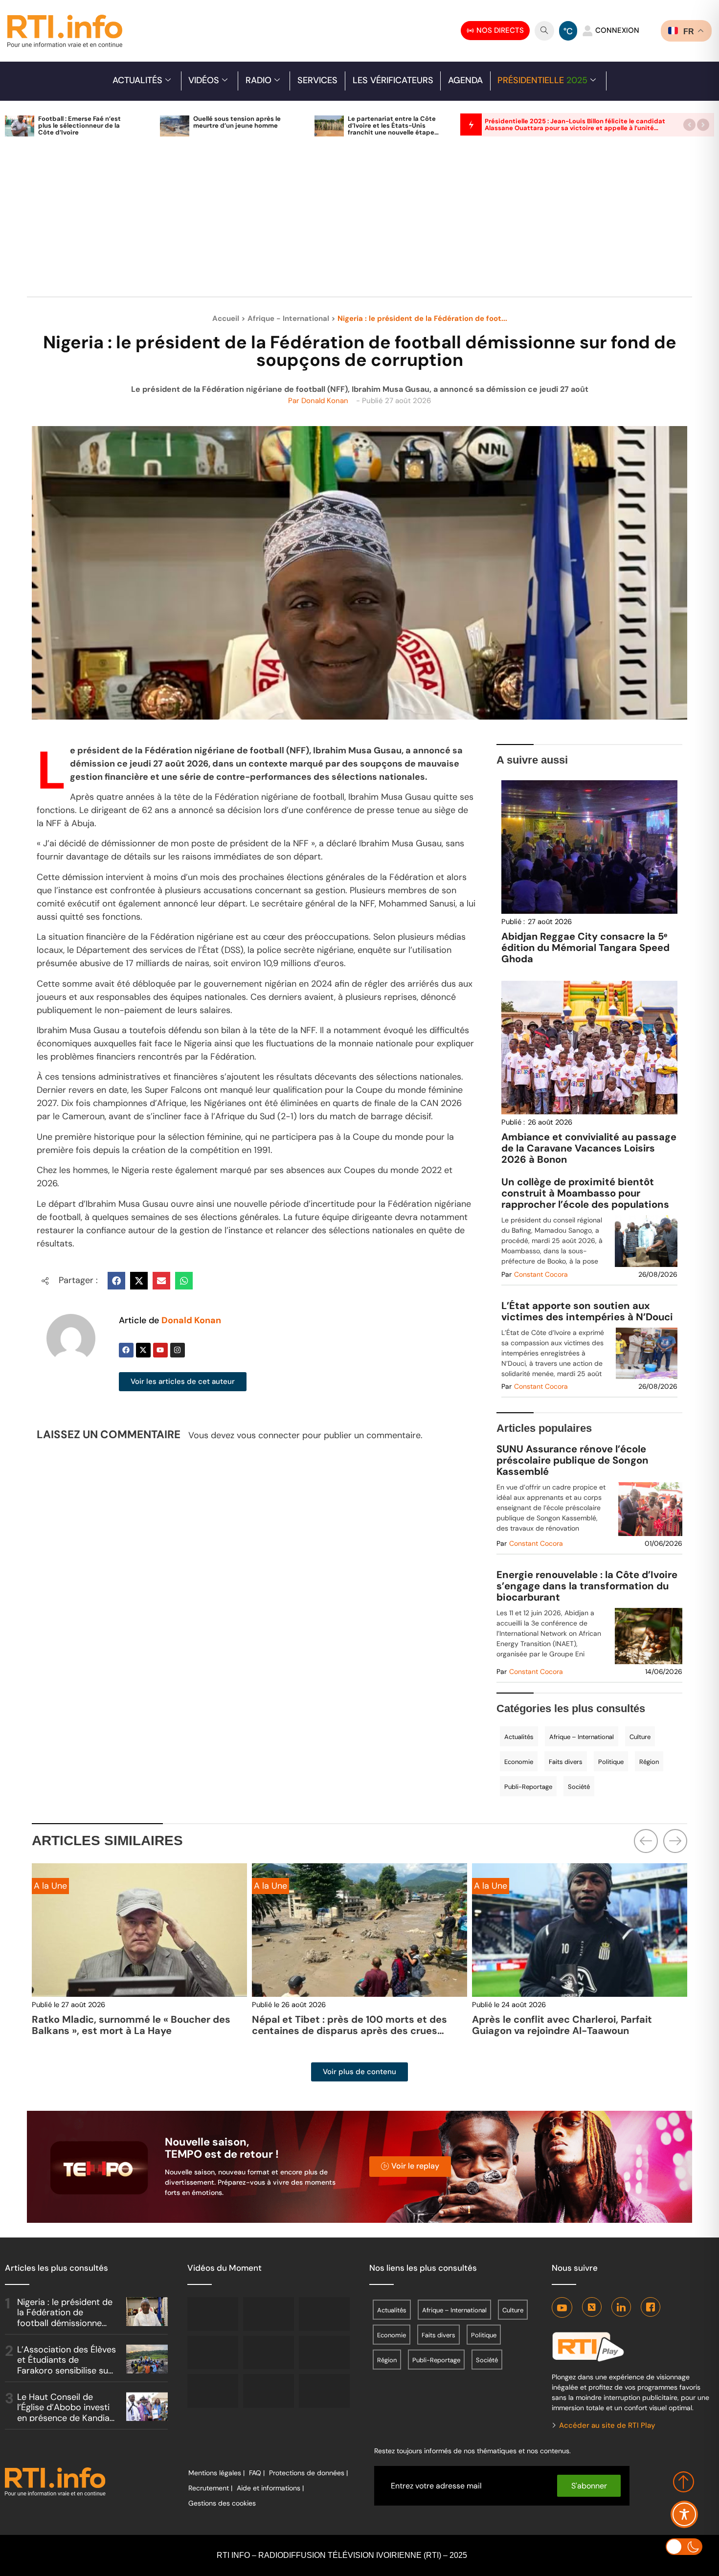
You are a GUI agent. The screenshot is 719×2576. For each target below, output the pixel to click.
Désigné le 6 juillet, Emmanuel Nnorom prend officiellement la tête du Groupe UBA (578, 2025)
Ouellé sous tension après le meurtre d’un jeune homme (237, 122)
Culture (640, 1737)
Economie (519, 1762)
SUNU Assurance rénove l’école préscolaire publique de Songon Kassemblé (573, 1460)
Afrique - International (288, 318)
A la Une (50, 1886)
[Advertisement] (359, 222)
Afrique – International (582, 1737)
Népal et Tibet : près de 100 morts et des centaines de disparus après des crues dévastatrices (129, 2031)
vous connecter (268, 1435)
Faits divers (566, 1762)
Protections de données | (308, 2473)
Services (317, 80)
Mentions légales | (216, 2473)
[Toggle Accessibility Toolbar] (684, 2514)
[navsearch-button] (544, 31)
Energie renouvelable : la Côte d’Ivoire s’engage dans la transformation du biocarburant (587, 1586)
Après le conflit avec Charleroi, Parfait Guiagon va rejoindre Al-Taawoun (342, 2025)
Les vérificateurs (393, 80)
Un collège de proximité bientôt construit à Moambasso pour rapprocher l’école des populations (585, 1193)
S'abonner (589, 2486)
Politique (611, 1762)
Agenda (465, 80)
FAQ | (257, 2473)
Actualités (137, 80)
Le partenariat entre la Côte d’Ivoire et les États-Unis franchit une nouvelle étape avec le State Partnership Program (392, 132)
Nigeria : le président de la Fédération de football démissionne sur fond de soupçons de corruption (65, 2323)
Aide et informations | (270, 2488)
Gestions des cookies (222, 2503)
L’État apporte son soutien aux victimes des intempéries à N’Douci (587, 1311)
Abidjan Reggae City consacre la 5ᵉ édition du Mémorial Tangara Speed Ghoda (585, 948)
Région (649, 1762)
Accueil (226, 318)
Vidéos (204, 80)
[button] (689, 124)
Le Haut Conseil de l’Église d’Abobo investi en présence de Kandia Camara (63, 2413)
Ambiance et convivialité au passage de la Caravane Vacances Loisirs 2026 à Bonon (589, 1148)
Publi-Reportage (528, 1787)
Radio (258, 80)
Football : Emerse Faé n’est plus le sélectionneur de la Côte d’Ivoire (79, 125)
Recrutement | (210, 2488)
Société (579, 1787)
